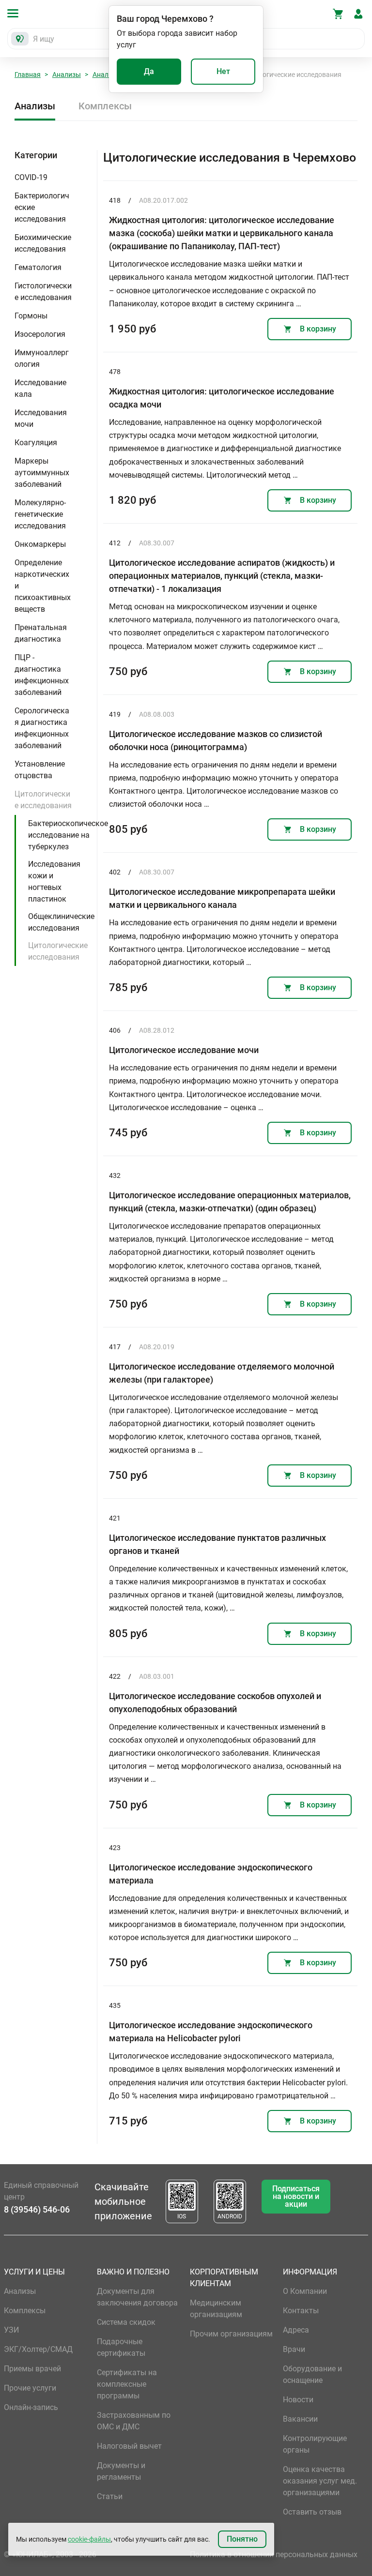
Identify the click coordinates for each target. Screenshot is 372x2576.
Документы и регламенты (121, 2471)
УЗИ (11, 2330)
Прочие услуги (30, 2388)
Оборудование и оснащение (312, 2374)
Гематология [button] (38, 267)
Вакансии (300, 2419)
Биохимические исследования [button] (43, 243)
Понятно (242, 2539)
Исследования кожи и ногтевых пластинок (54, 881)
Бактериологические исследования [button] (42, 207)
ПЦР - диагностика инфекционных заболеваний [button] (42, 675)
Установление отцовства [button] (40, 770)
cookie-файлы (89, 2539)
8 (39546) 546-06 (37, 2209)
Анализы (67, 75)
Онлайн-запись (31, 2407)
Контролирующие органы (315, 2444)
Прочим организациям (231, 2334)
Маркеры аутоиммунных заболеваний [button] (42, 473)
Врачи (294, 2349)
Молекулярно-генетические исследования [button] (40, 514)
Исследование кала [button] (40, 388)
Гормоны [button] (31, 316)
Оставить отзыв (312, 2512)
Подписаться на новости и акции (296, 2196)
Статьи (110, 2496)
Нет (223, 71)
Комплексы (105, 106)
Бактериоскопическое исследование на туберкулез (68, 835)
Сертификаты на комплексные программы (127, 2384)
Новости (298, 2400)
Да (149, 71)
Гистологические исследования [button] (43, 292)
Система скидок (126, 2322)
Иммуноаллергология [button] (42, 358)
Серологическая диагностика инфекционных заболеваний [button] (42, 728)
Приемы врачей (32, 2369)
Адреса (296, 2330)
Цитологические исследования (58, 951)
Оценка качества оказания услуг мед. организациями (320, 2481)
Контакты (301, 2311)
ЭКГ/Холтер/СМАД (38, 2349)
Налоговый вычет (129, 2446)
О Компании (305, 2291)
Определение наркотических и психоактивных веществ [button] (43, 586)
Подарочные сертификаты (121, 2347)
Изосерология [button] (40, 334)
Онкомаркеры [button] (40, 544)
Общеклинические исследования (61, 922)
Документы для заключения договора (137, 2297)
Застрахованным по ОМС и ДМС (134, 2421)
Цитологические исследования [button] (43, 800)
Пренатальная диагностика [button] (41, 633)
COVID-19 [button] (31, 177)
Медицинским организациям (216, 2309)
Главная (28, 75)
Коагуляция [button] (36, 443)
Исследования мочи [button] (41, 418)
